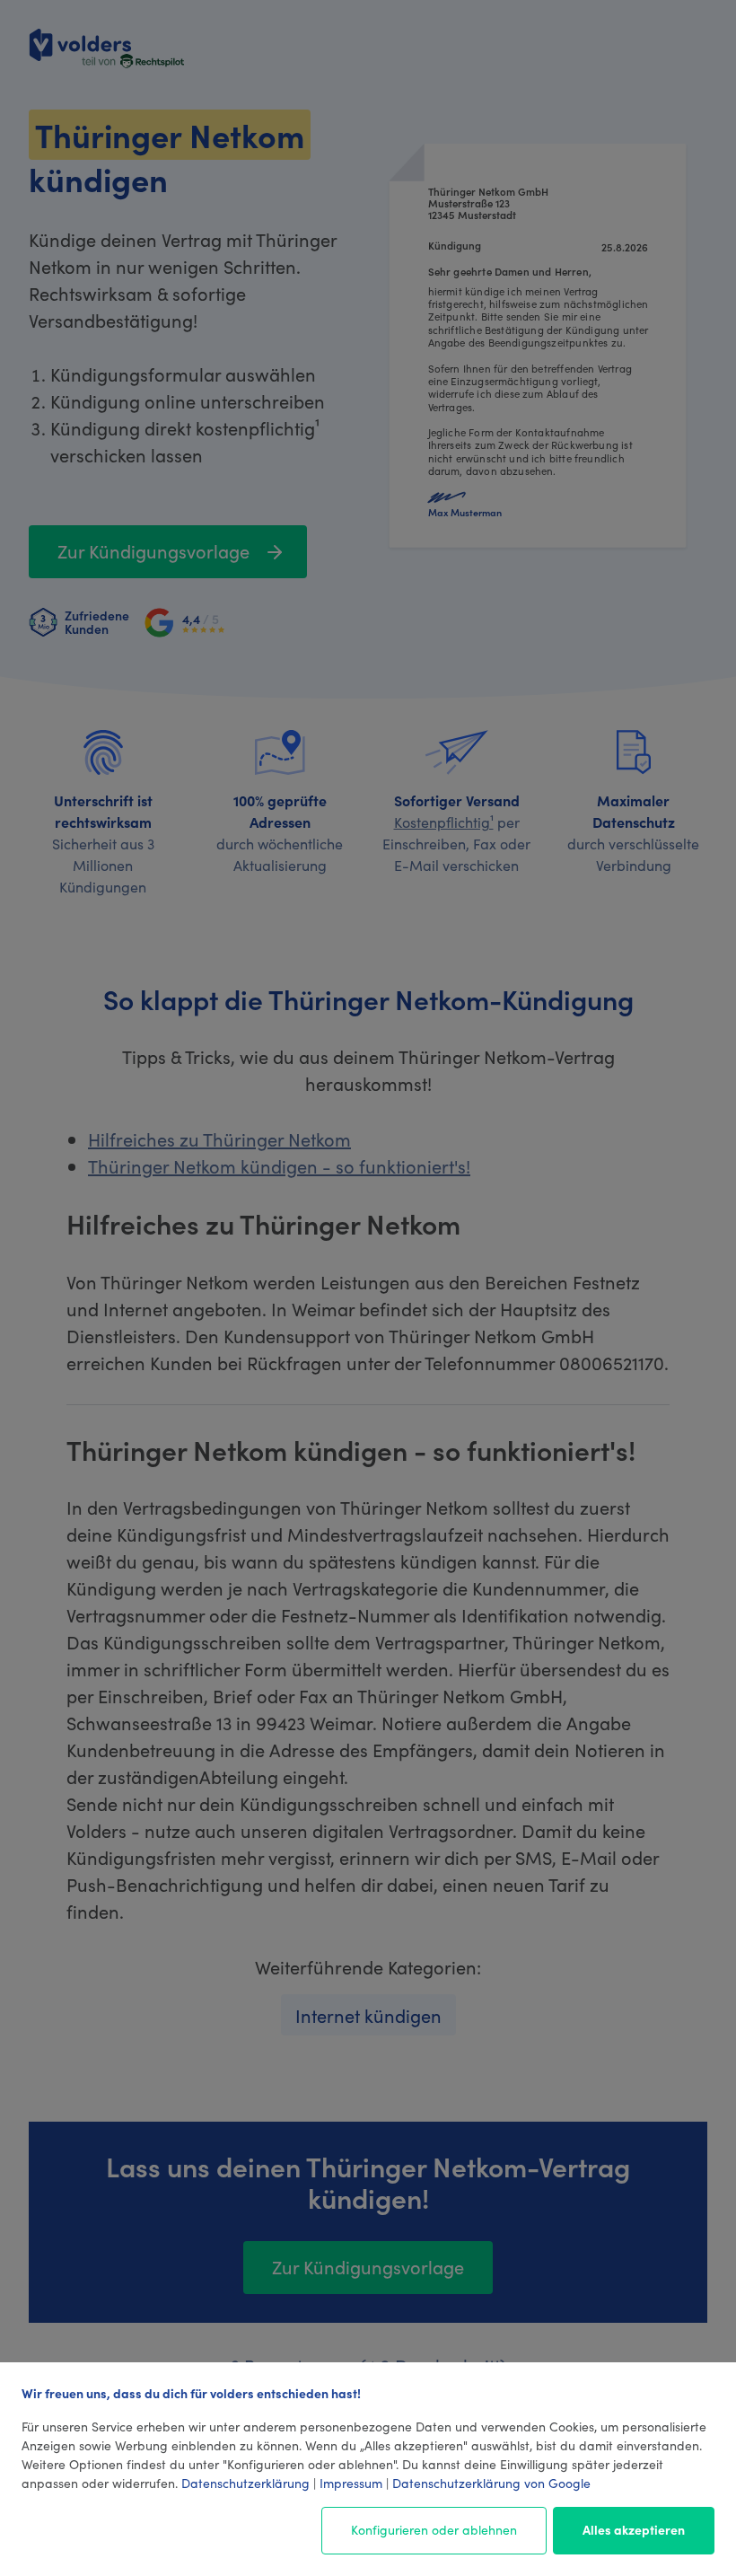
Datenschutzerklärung (245, 2483)
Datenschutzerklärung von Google (491, 2483)
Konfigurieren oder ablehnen (434, 2529)
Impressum (351, 2483)
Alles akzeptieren (634, 2529)
